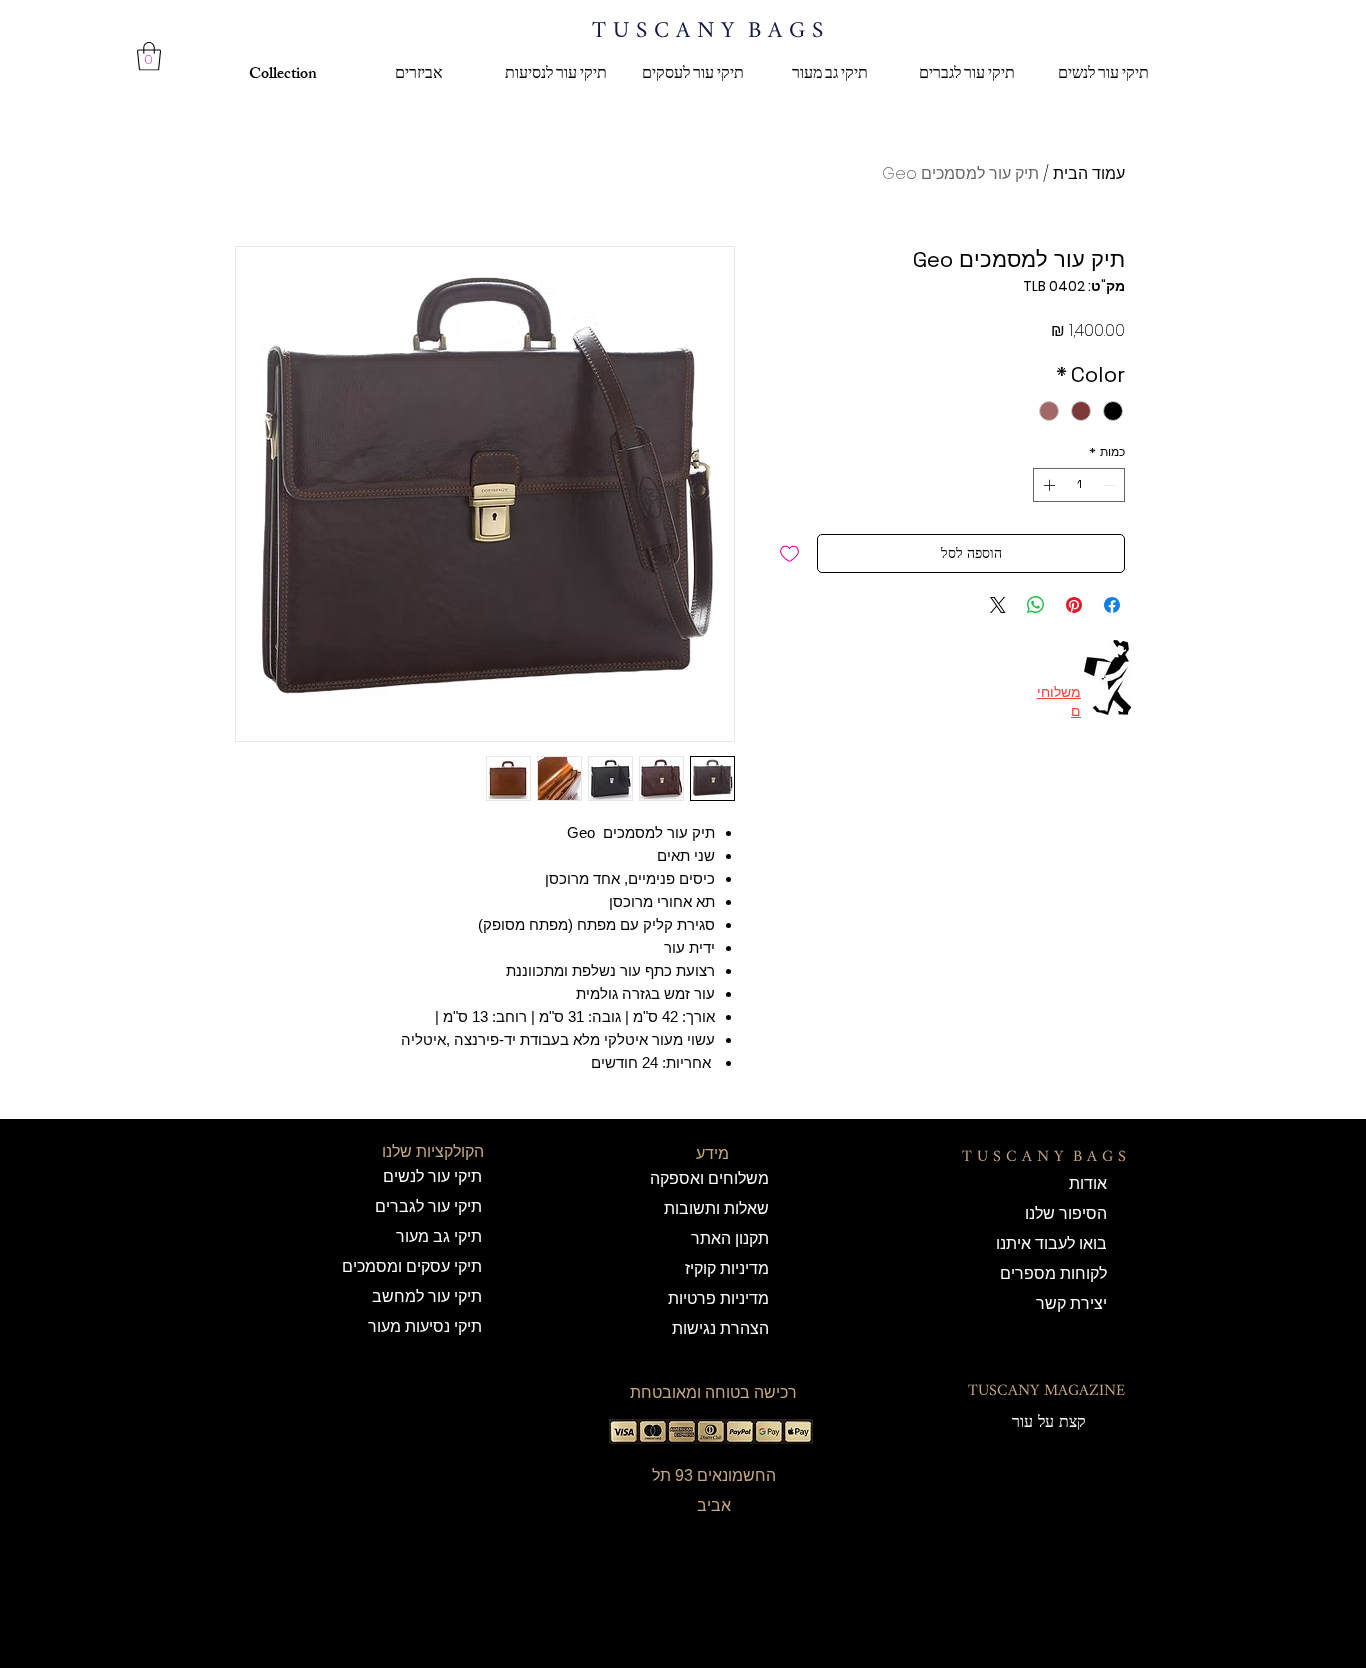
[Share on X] (998, 605)
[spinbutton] (1079, 485)
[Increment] (1047, 485)
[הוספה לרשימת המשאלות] (789, 553)
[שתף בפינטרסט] (1074, 605)
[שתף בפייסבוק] (1112, 605)
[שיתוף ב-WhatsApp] (1036, 605)
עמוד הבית (1089, 173)
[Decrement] (1111, 485)
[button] (149, 56)
